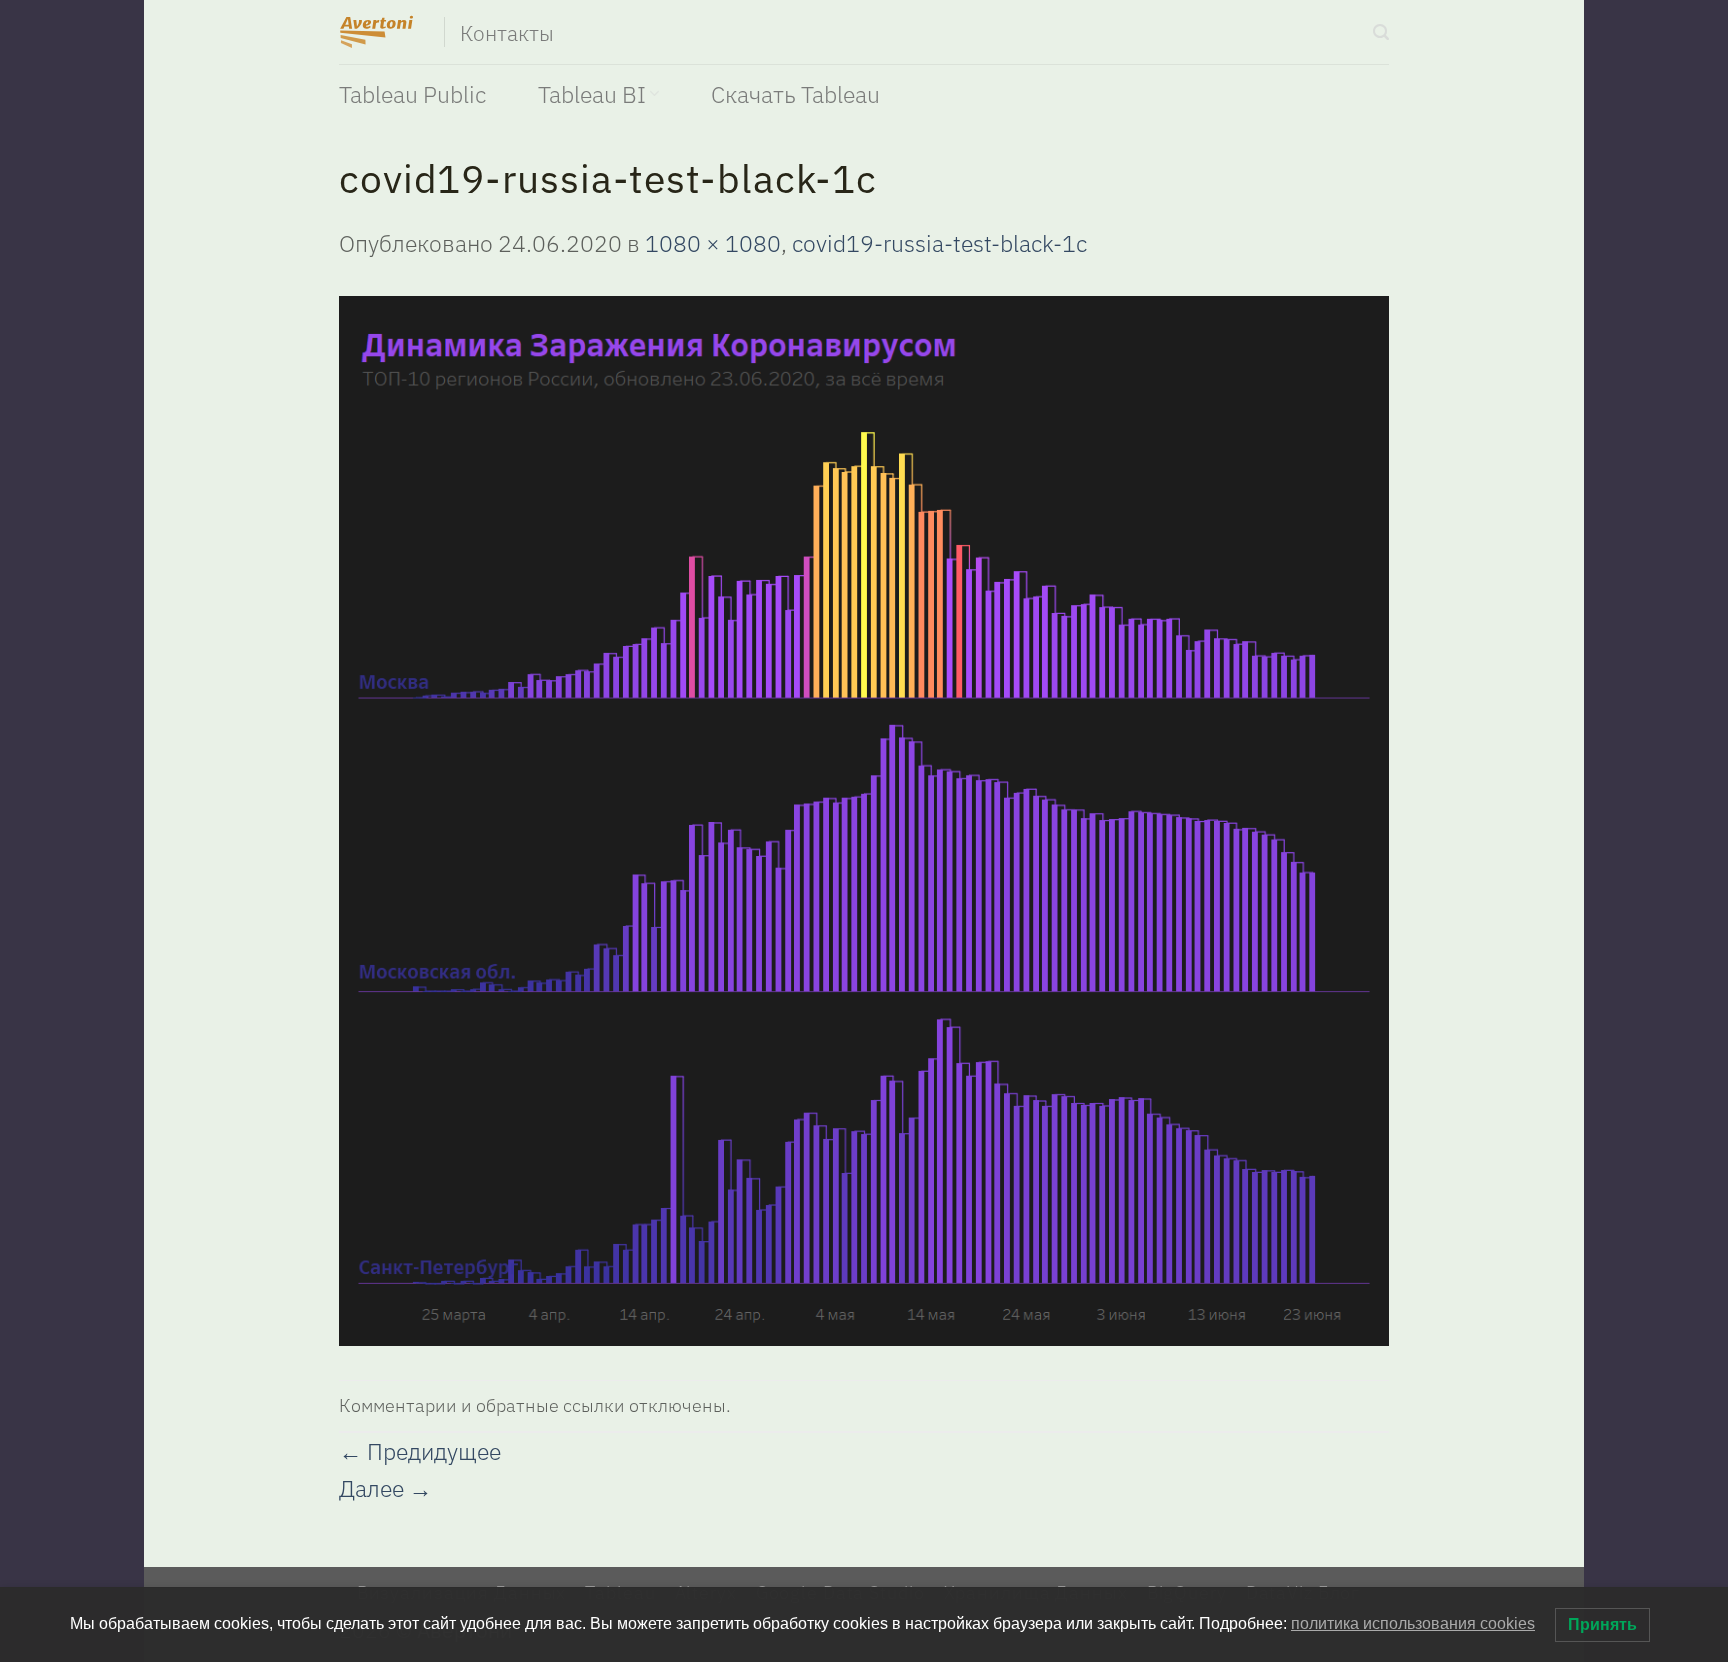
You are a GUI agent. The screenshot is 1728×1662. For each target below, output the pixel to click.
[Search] (1381, 32)
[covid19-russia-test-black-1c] (864, 818)
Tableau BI (592, 94)
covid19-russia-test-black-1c (939, 243)
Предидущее (420, 1451)
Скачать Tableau (795, 94)
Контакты (507, 34)
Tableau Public (412, 94)
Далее (385, 1488)
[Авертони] (376, 32)
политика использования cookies (1413, 1623)
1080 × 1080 (713, 243)
